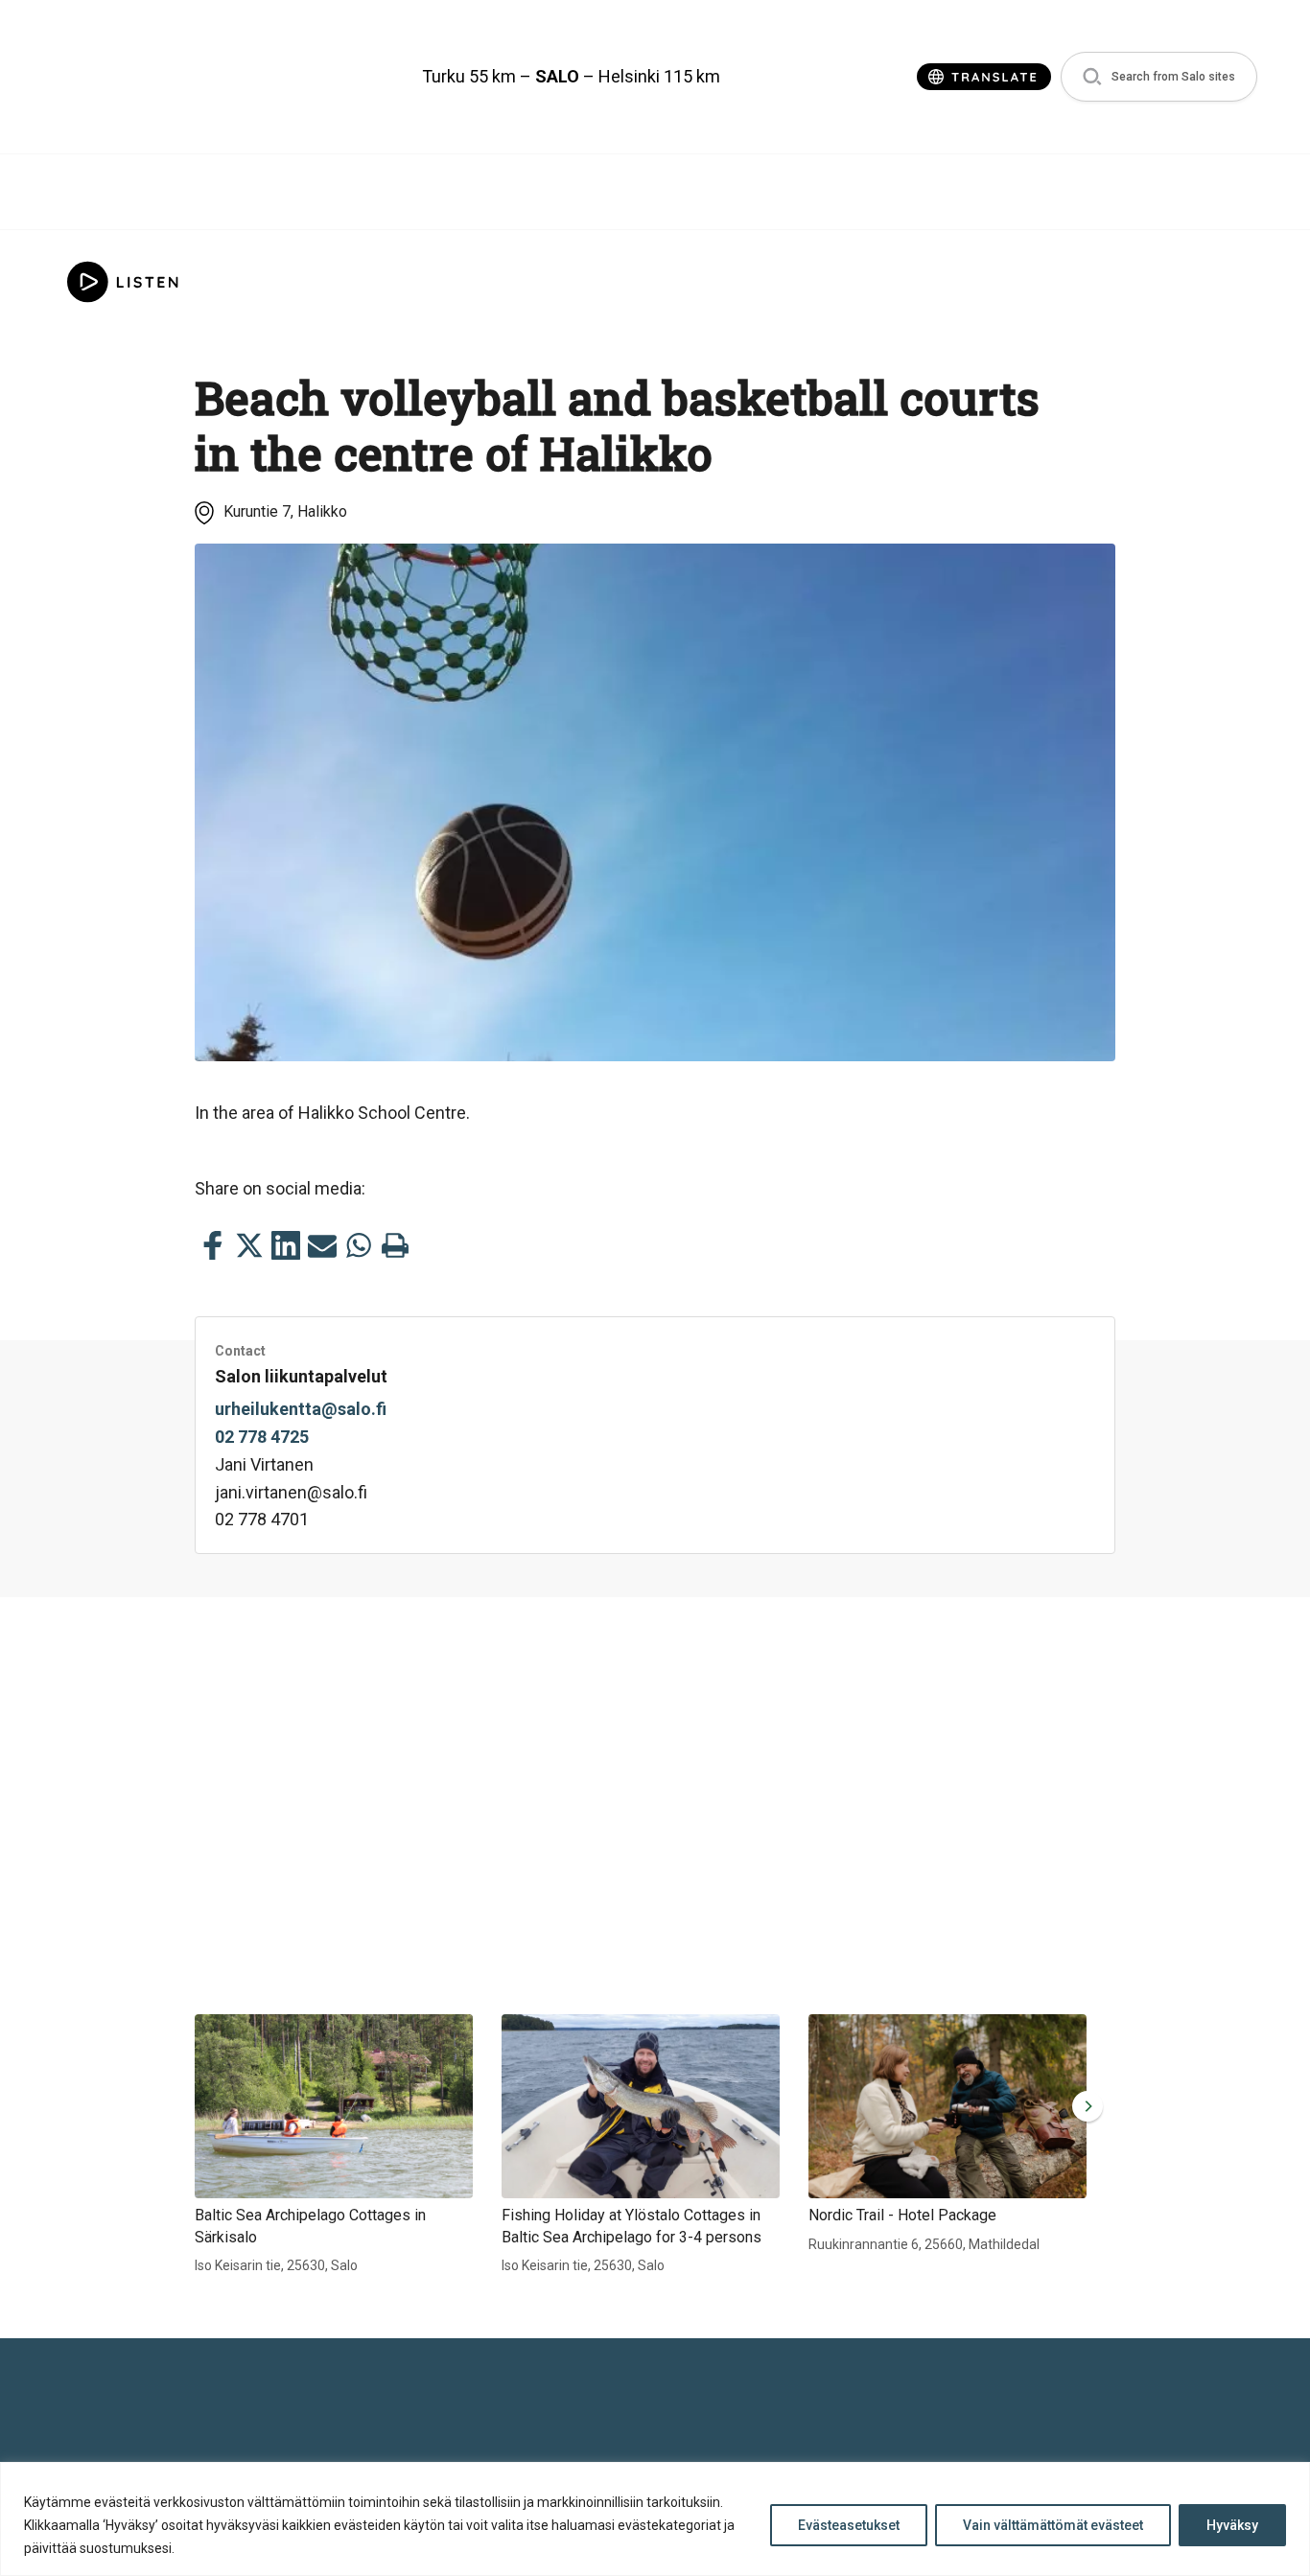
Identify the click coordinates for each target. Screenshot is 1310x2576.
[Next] (1084, 2106)
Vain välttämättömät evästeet (1053, 2525)
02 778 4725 (262, 1437)
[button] (1159, 77)
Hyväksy (1232, 2525)
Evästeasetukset (849, 2525)
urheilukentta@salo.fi (301, 1409)
